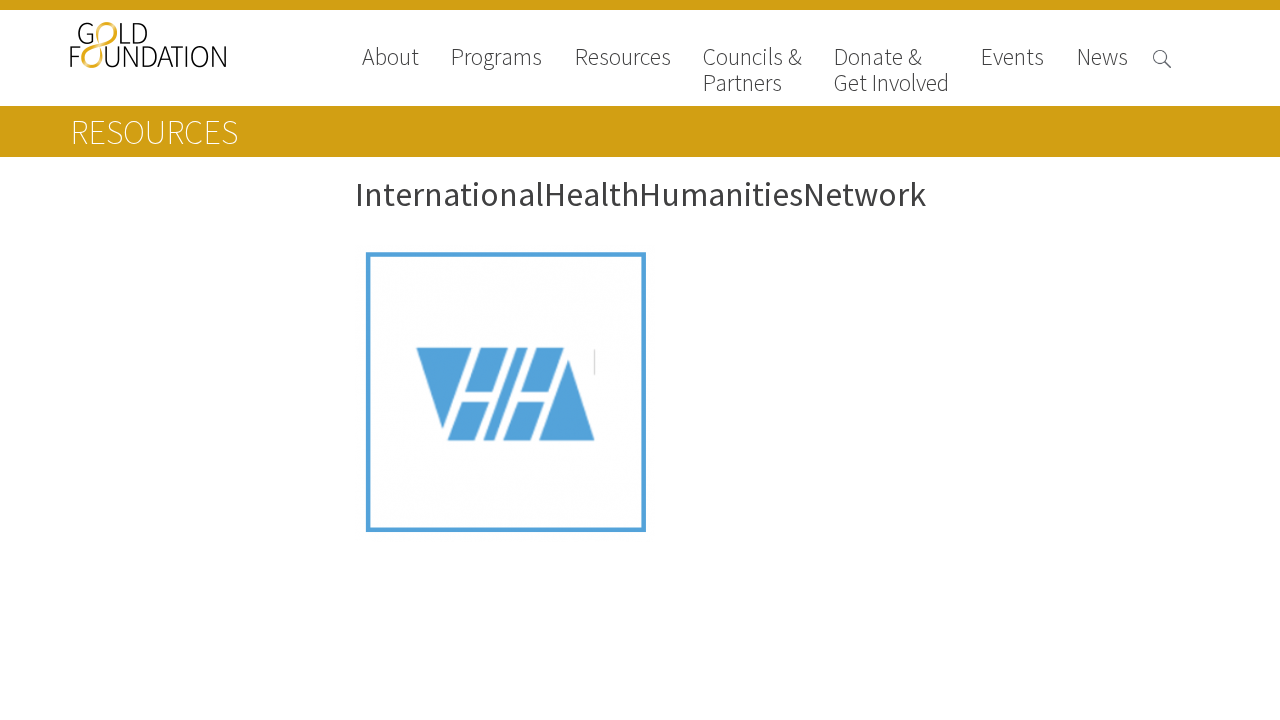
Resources (623, 58)
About (390, 58)
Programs (496, 58)
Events (1012, 58)
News (1102, 58)
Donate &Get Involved (891, 70)
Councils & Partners (752, 70)
